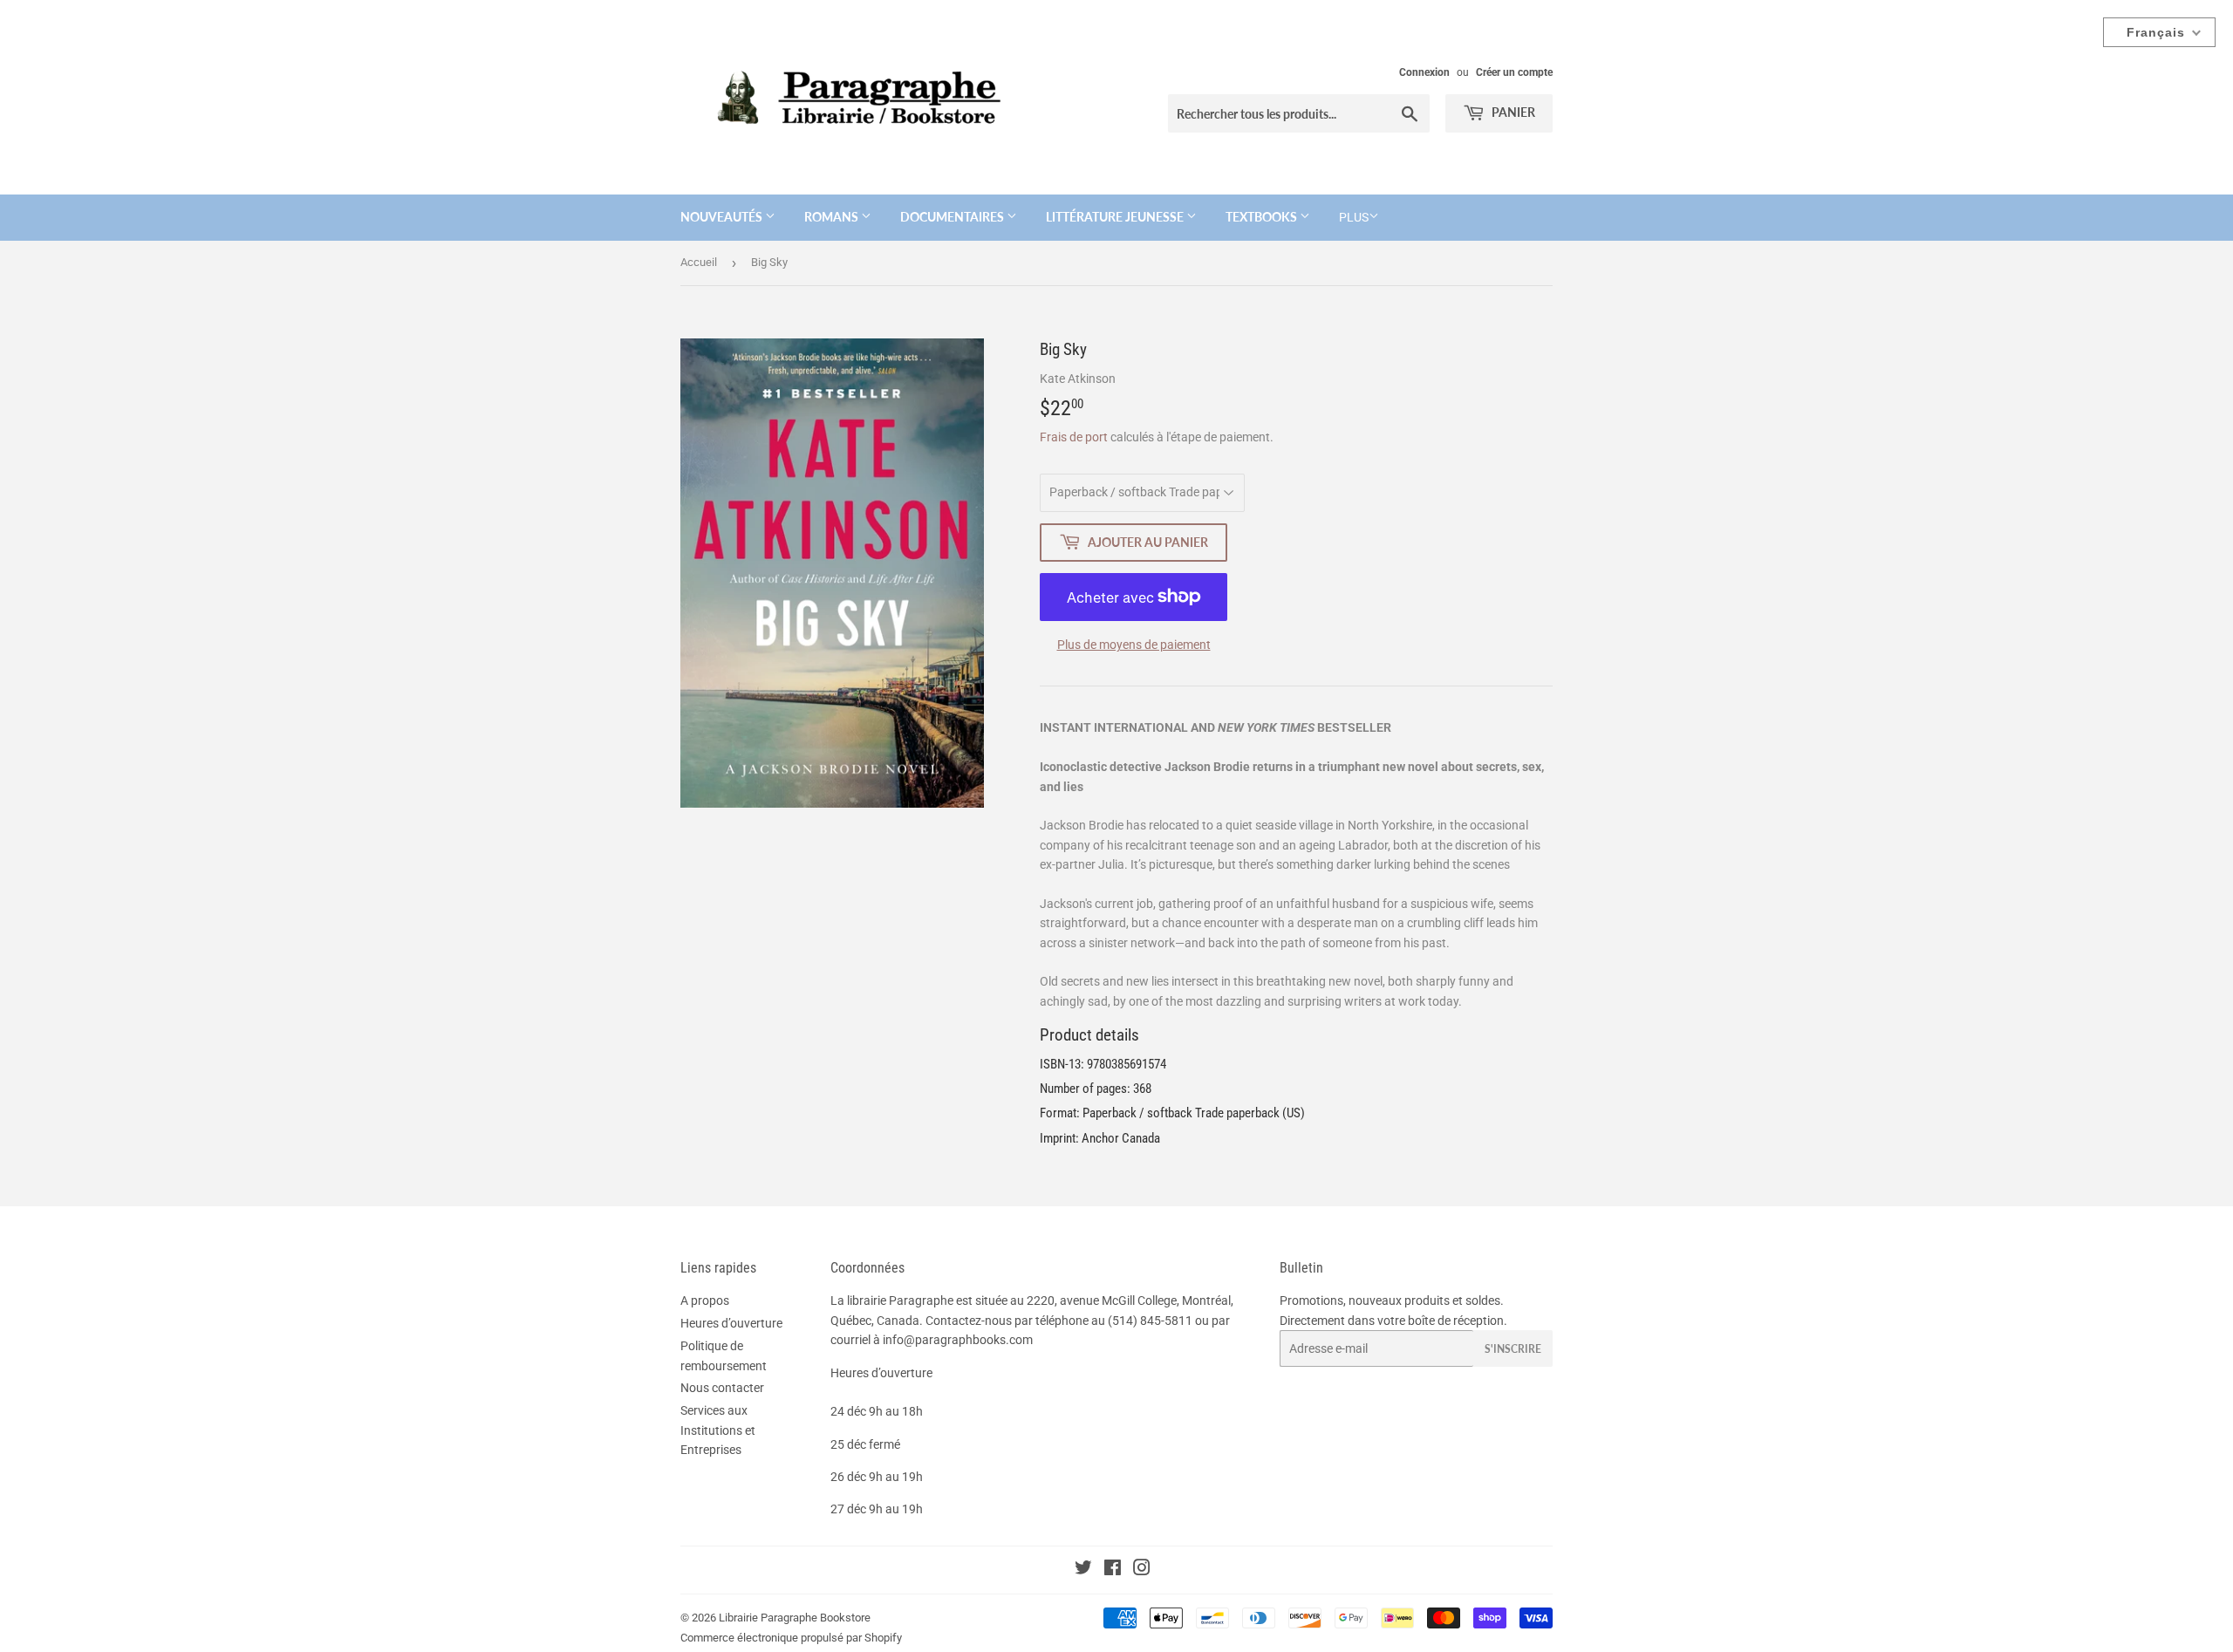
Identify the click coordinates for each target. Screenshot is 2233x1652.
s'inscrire (1513, 1349)
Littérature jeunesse (1116, 217)
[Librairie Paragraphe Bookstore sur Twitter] (1083, 1570)
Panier (1512, 112)
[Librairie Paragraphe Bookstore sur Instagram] (1142, 1570)
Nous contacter (722, 1388)
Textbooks (1263, 217)
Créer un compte (1514, 72)
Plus (1354, 217)
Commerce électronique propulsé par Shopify (791, 1638)
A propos (705, 1300)
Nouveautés (723, 217)
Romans (833, 217)
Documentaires (953, 217)
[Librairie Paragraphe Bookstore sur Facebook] (1113, 1570)
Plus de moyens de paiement (1134, 645)
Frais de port (1074, 437)
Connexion (1424, 72)
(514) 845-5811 (1150, 1321)
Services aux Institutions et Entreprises (718, 1430)
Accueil (699, 262)
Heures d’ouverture (731, 1323)
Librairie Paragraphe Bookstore (795, 1618)
